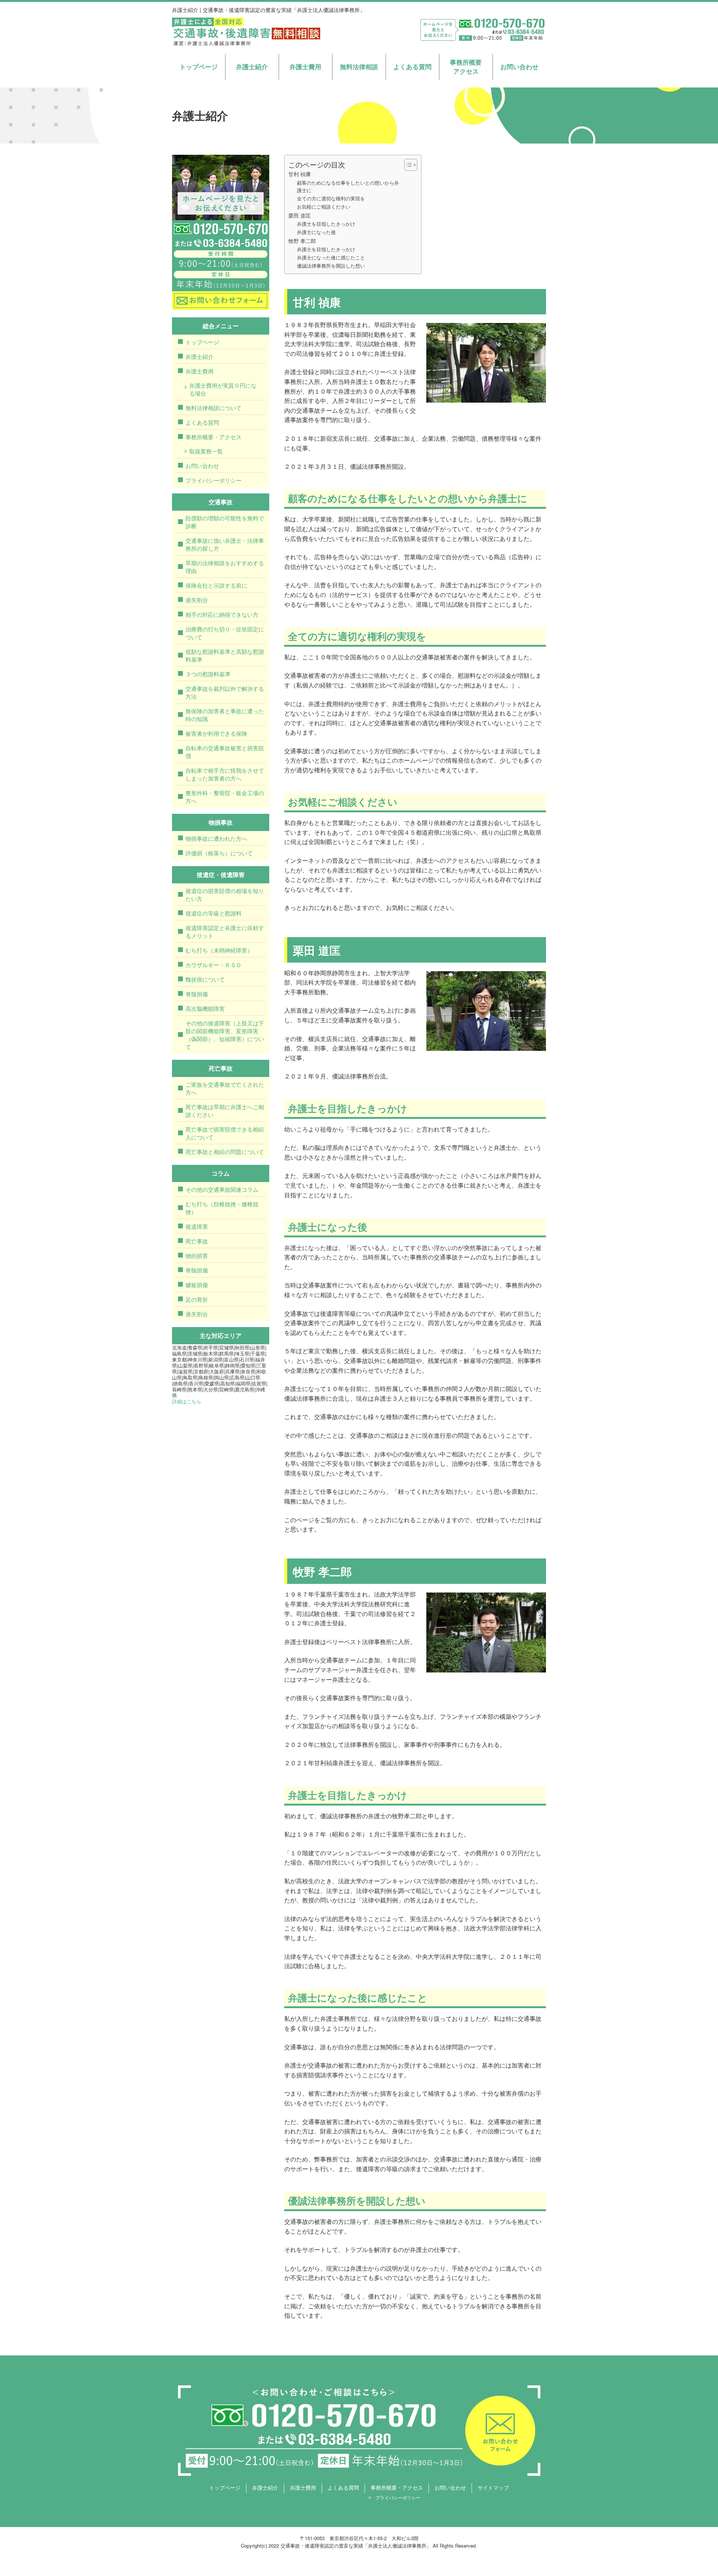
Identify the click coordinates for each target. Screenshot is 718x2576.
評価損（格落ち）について (219, 853)
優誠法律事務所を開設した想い (331, 266)
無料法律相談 (359, 67)
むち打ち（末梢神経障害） (219, 950)
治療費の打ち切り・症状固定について (225, 633)
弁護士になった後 (316, 232)
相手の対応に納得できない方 (222, 614)
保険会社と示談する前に (216, 585)
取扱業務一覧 (206, 451)
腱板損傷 (197, 1285)
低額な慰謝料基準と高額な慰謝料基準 (225, 655)
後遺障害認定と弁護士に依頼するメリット (225, 932)
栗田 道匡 (300, 215)
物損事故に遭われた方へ (216, 838)
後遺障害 (197, 1226)
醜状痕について (205, 979)
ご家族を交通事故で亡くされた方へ (225, 1088)
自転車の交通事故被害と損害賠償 (225, 752)
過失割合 (197, 600)
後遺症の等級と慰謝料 (214, 913)
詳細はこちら (187, 1401)
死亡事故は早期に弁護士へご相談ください (225, 1111)
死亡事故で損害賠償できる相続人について (225, 1133)
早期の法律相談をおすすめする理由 (225, 567)
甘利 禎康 (300, 174)
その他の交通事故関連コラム (222, 1189)
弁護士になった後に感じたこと (331, 257)
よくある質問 (412, 67)
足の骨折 (197, 1299)
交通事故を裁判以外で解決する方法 (225, 692)
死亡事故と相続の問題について (225, 1152)
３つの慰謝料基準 (208, 674)
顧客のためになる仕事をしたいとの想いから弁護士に (348, 187)
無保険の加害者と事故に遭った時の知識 (225, 715)
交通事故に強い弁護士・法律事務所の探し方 (225, 544)
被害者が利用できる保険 (216, 733)
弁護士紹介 (252, 67)
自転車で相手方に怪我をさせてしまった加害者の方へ (225, 774)
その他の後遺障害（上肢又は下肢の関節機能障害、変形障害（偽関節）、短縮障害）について (225, 1035)
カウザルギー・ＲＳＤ (214, 965)
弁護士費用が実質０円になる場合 (223, 389)
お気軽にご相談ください (324, 207)
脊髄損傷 (197, 994)
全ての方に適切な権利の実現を (331, 198)
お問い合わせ (519, 67)
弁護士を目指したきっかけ (326, 224)
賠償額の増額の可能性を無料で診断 (225, 522)
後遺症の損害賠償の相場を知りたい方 (225, 895)
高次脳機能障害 (205, 1008)
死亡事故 (197, 1241)
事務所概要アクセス (466, 67)
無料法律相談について (214, 408)
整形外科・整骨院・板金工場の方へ (225, 797)
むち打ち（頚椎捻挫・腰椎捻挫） (222, 1208)
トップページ (199, 67)
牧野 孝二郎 (302, 241)
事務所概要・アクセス (214, 437)
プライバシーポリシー (214, 480)
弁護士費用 (305, 67)
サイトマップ (493, 2487)
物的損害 (197, 1255)
